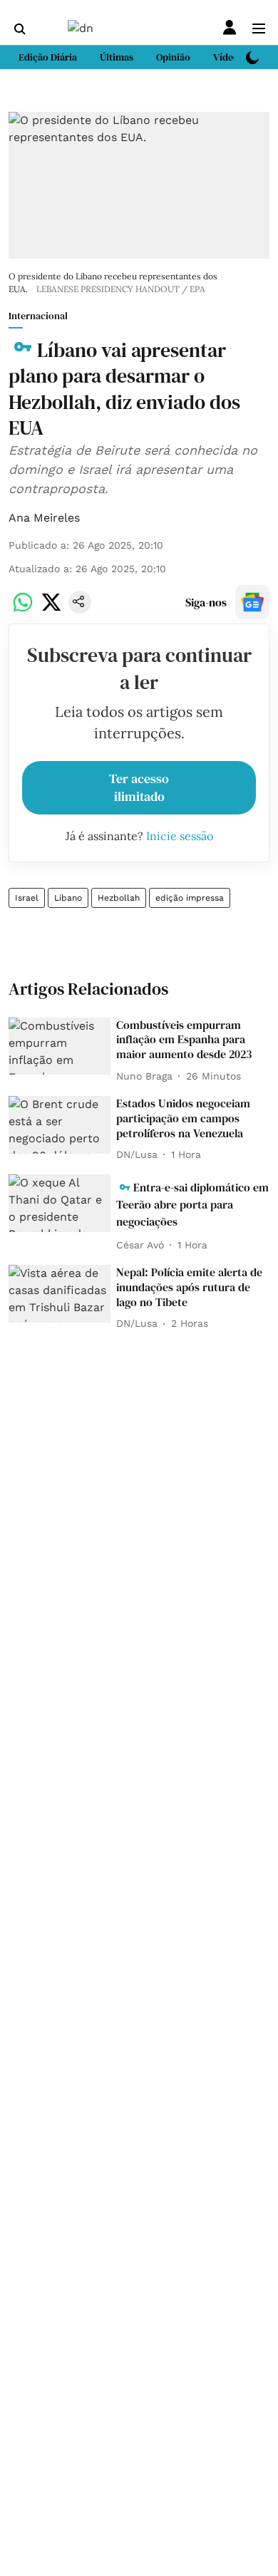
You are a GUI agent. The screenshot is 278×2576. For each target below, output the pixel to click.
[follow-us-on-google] (252, 602)
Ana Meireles (44, 518)
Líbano (68, 898)
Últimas (117, 57)
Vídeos (228, 57)
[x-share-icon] (51, 610)
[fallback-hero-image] (60, 1046)
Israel (27, 898)
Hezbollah (119, 898)
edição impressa (190, 898)
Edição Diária (48, 57)
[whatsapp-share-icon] (23, 610)
